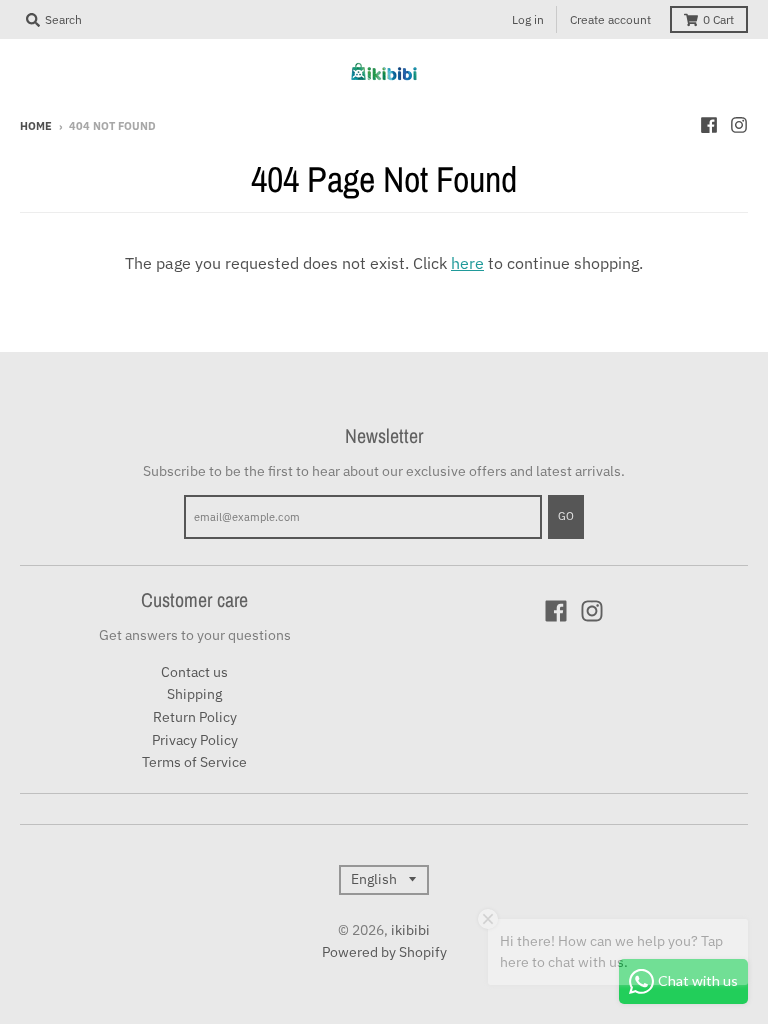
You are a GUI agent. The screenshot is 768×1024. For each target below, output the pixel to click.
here (467, 263)
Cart (718, 19)
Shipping (194, 694)
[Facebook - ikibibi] (709, 125)
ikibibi (410, 930)
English (374, 879)
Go (566, 516)
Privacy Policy (195, 740)
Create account (610, 19)
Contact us (194, 672)
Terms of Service (194, 762)
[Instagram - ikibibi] (739, 125)
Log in (528, 19)
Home (36, 126)
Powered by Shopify (384, 952)
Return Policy (195, 717)
